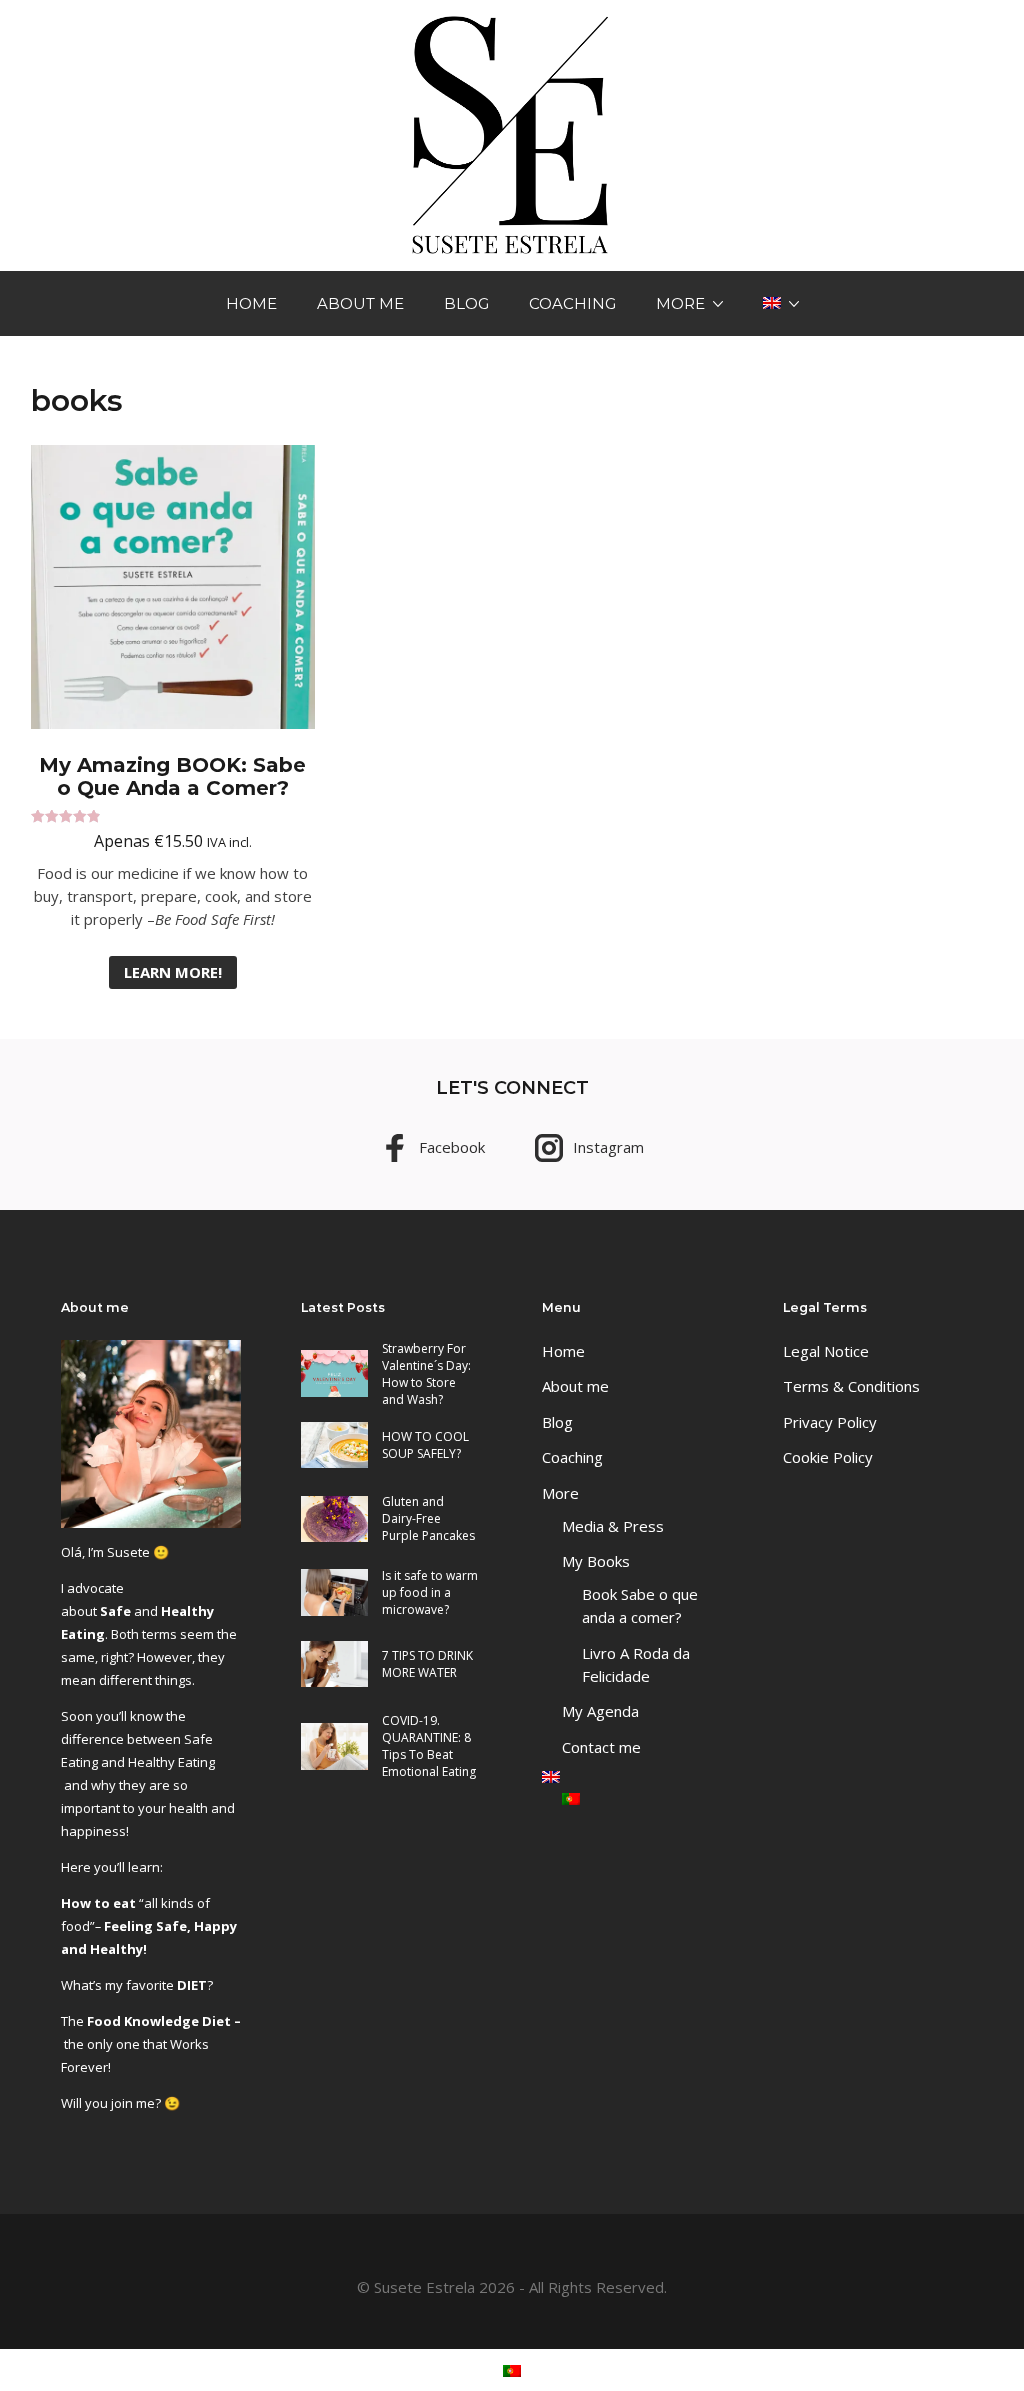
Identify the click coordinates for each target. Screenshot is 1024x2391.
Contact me (601, 1747)
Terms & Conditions (851, 1386)
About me (360, 303)
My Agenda (600, 1711)
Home (251, 303)
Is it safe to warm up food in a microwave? (430, 1592)
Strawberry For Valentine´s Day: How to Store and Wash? (426, 1374)
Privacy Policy (830, 1422)
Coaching (572, 303)
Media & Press (613, 1526)
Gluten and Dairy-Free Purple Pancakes (428, 1518)
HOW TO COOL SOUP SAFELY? (425, 1445)
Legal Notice (826, 1351)
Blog (466, 303)
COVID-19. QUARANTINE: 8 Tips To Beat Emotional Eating (429, 1746)
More (680, 303)
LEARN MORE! (173, 972)
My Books (596, 1561)
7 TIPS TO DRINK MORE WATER (427, 1664)
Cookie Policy (828, 1457)
